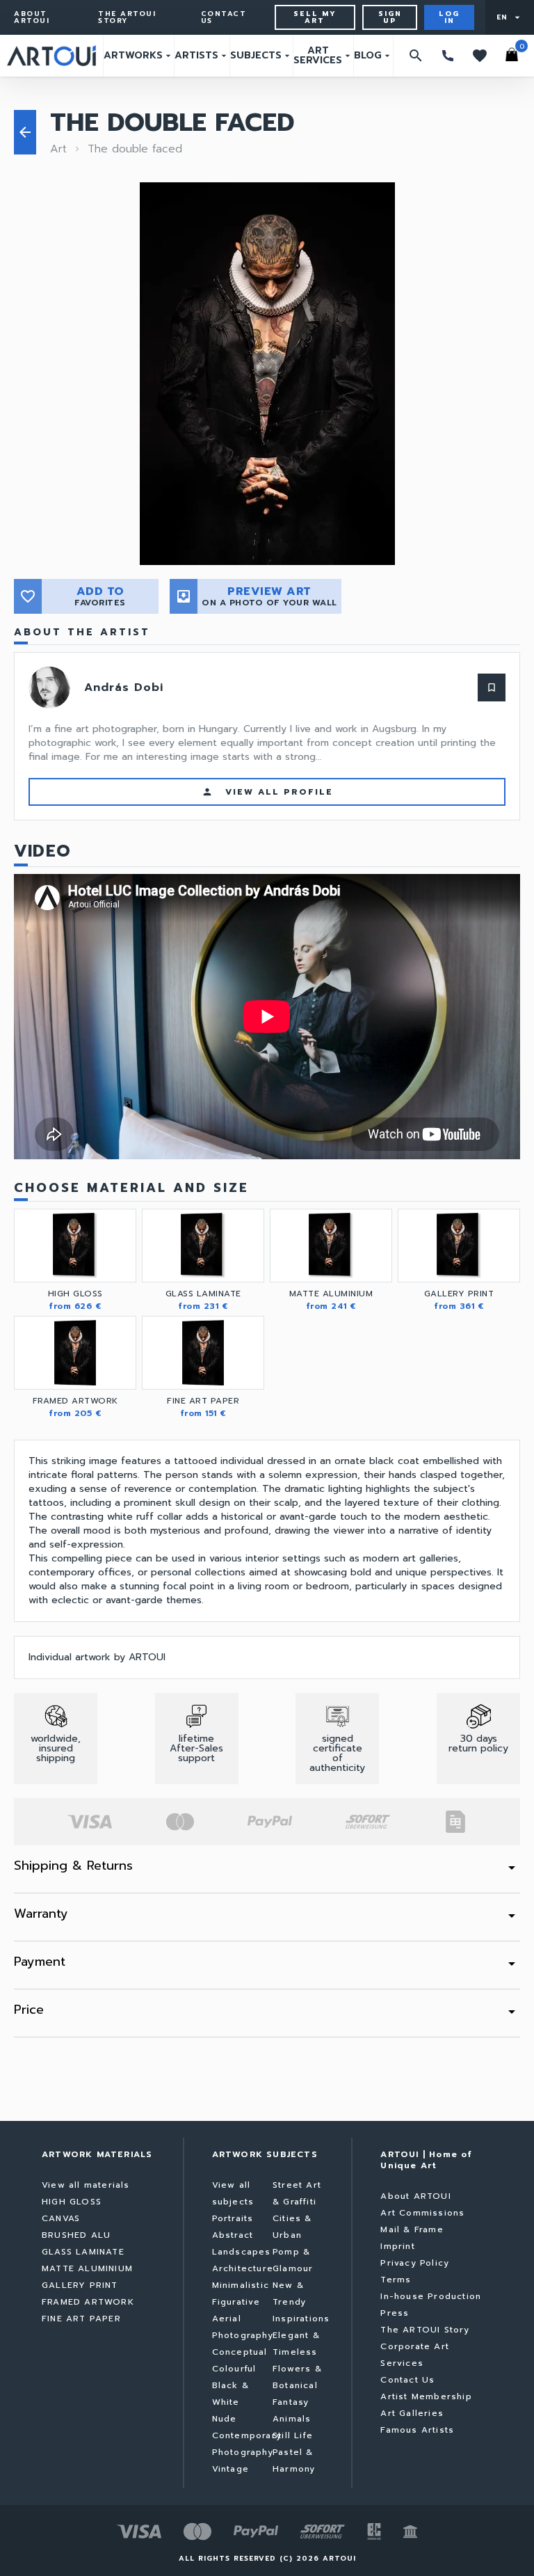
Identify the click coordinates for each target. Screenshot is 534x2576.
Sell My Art (315, 17)
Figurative (236, 2302)
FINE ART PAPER (81, 2319)
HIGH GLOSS (72, 2202)
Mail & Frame (412, 2229)
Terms (396, 2280)
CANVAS (61, 2218)
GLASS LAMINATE (83, 2252)
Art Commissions (422, 2213)
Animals (292, 2419)
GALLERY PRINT (80, 2285)
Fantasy (291, 2402)
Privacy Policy (415, 2263)
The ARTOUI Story (127, 17)
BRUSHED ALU (76, 2235)
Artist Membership (426, 2396)
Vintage (230, 2469)
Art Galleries (412, 2413)
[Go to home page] (51, 56)
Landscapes (242, 2252)
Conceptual (240, 2352)
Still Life (293, 2435)
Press (395, 2313)
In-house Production (431, 2296)
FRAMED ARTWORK (88, 2302)
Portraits (233, 2218)
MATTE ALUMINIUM (87, 2268)
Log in (449, 17)
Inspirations (301, 2319)
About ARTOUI (32, 17)
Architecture (243, 2268)
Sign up (390, 17)
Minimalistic (241, 2285)
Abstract (233, 2235)
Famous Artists (417, 2430)
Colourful (234, 2369)
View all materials (86, 2185)
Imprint (397, 2246)
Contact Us (224, 17)
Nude (225, 2419)
